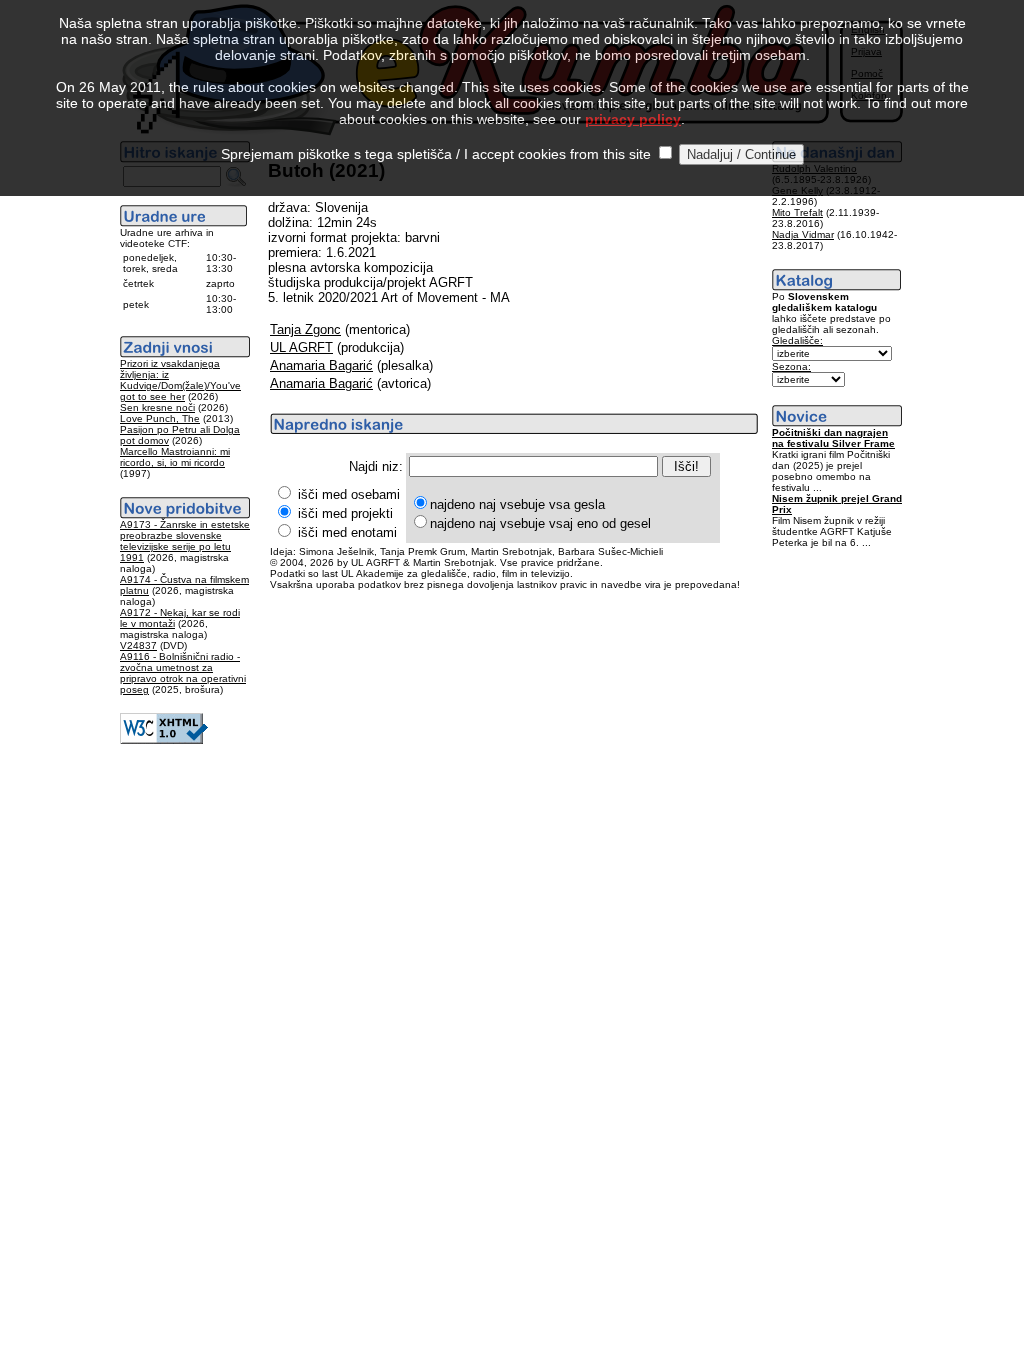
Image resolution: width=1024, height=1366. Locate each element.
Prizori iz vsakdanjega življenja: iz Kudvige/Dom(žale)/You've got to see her (180, 380)
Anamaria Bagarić (321, 365)
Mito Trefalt (797, 212)
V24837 (138, 645)
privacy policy (633, 119)
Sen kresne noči (157, 407)
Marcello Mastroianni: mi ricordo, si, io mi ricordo (175, 457)
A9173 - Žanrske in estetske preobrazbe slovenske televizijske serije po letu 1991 (185, 541)
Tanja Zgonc (305, 329)
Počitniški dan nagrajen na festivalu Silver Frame (833, 438)
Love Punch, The (160, 418)
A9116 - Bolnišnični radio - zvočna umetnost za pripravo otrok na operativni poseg (183, 673)
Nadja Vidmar (803, 234)
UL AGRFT (301, 347)
